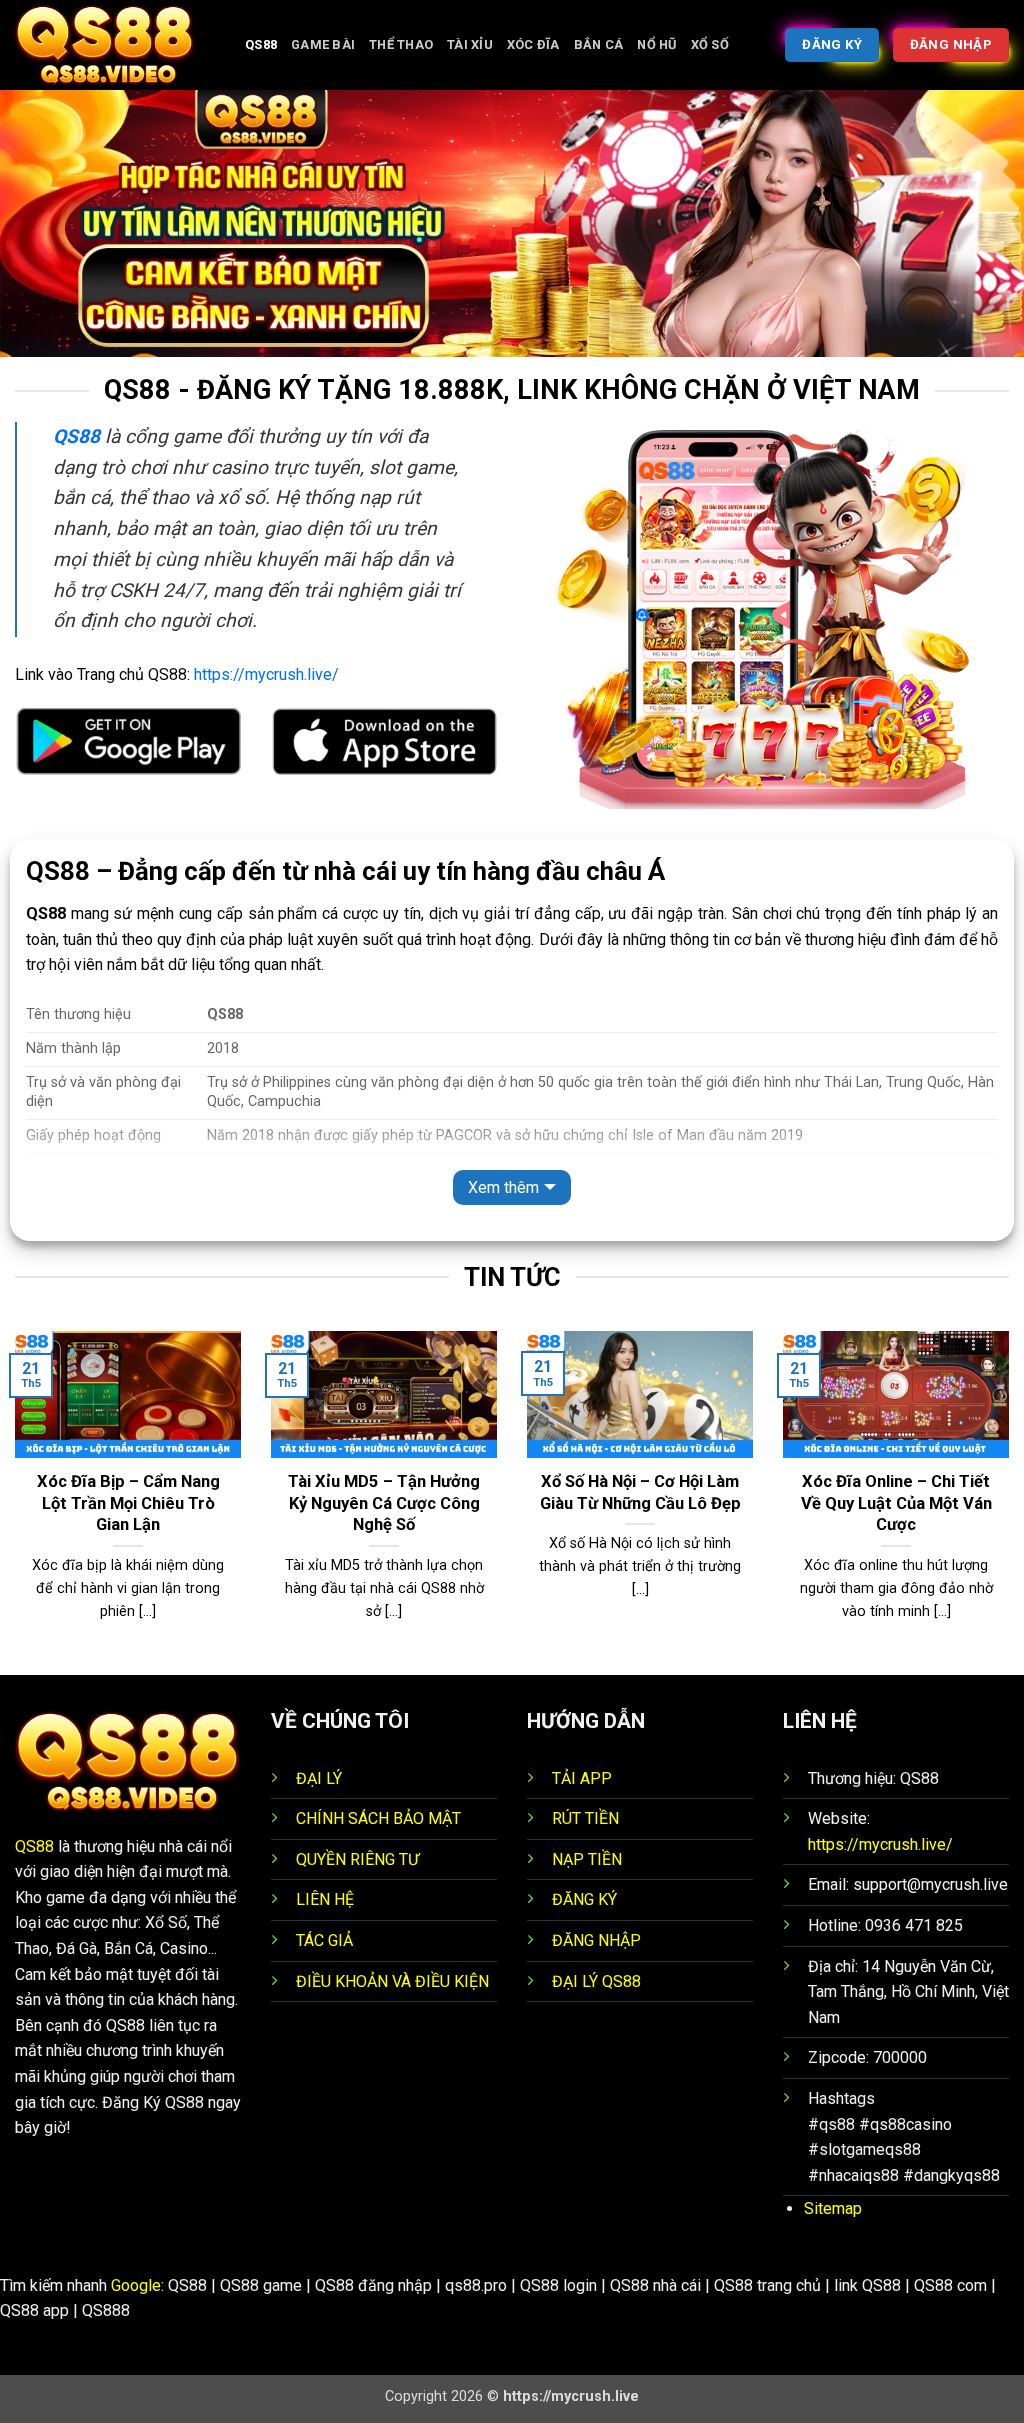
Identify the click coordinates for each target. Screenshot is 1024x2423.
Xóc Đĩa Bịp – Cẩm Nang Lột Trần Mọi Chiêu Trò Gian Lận (128, 1503)
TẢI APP (582, 1778)
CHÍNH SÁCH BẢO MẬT (378, 1818)
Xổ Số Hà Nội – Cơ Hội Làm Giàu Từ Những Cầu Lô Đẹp (640, 1492)
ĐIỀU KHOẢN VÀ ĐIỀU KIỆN (392, 1981)
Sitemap (833, 2208)
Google (136, 2285)
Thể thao (401, 44)
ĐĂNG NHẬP (596, 1940)
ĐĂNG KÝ (584, 1899)
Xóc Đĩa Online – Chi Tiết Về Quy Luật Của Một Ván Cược (896, 1503)
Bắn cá (599, 44)
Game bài (323, 44)
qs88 (261, 44)
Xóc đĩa (533, 44)
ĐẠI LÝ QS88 (596, 1981)
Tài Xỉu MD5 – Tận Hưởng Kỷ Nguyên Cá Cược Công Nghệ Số (384, 1503)
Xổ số (710, 44)
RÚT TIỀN (585, 1818)
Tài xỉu (470, 44)
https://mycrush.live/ (266, 674)
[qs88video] (115, 45)
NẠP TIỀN (587, 1859)
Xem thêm (503, 1187)
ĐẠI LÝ (319, 1778)
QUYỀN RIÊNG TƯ (357, 1859)
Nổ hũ (656, 44)
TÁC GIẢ (324, 1940)
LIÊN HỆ (325, 1899)
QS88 (34, 1846)
